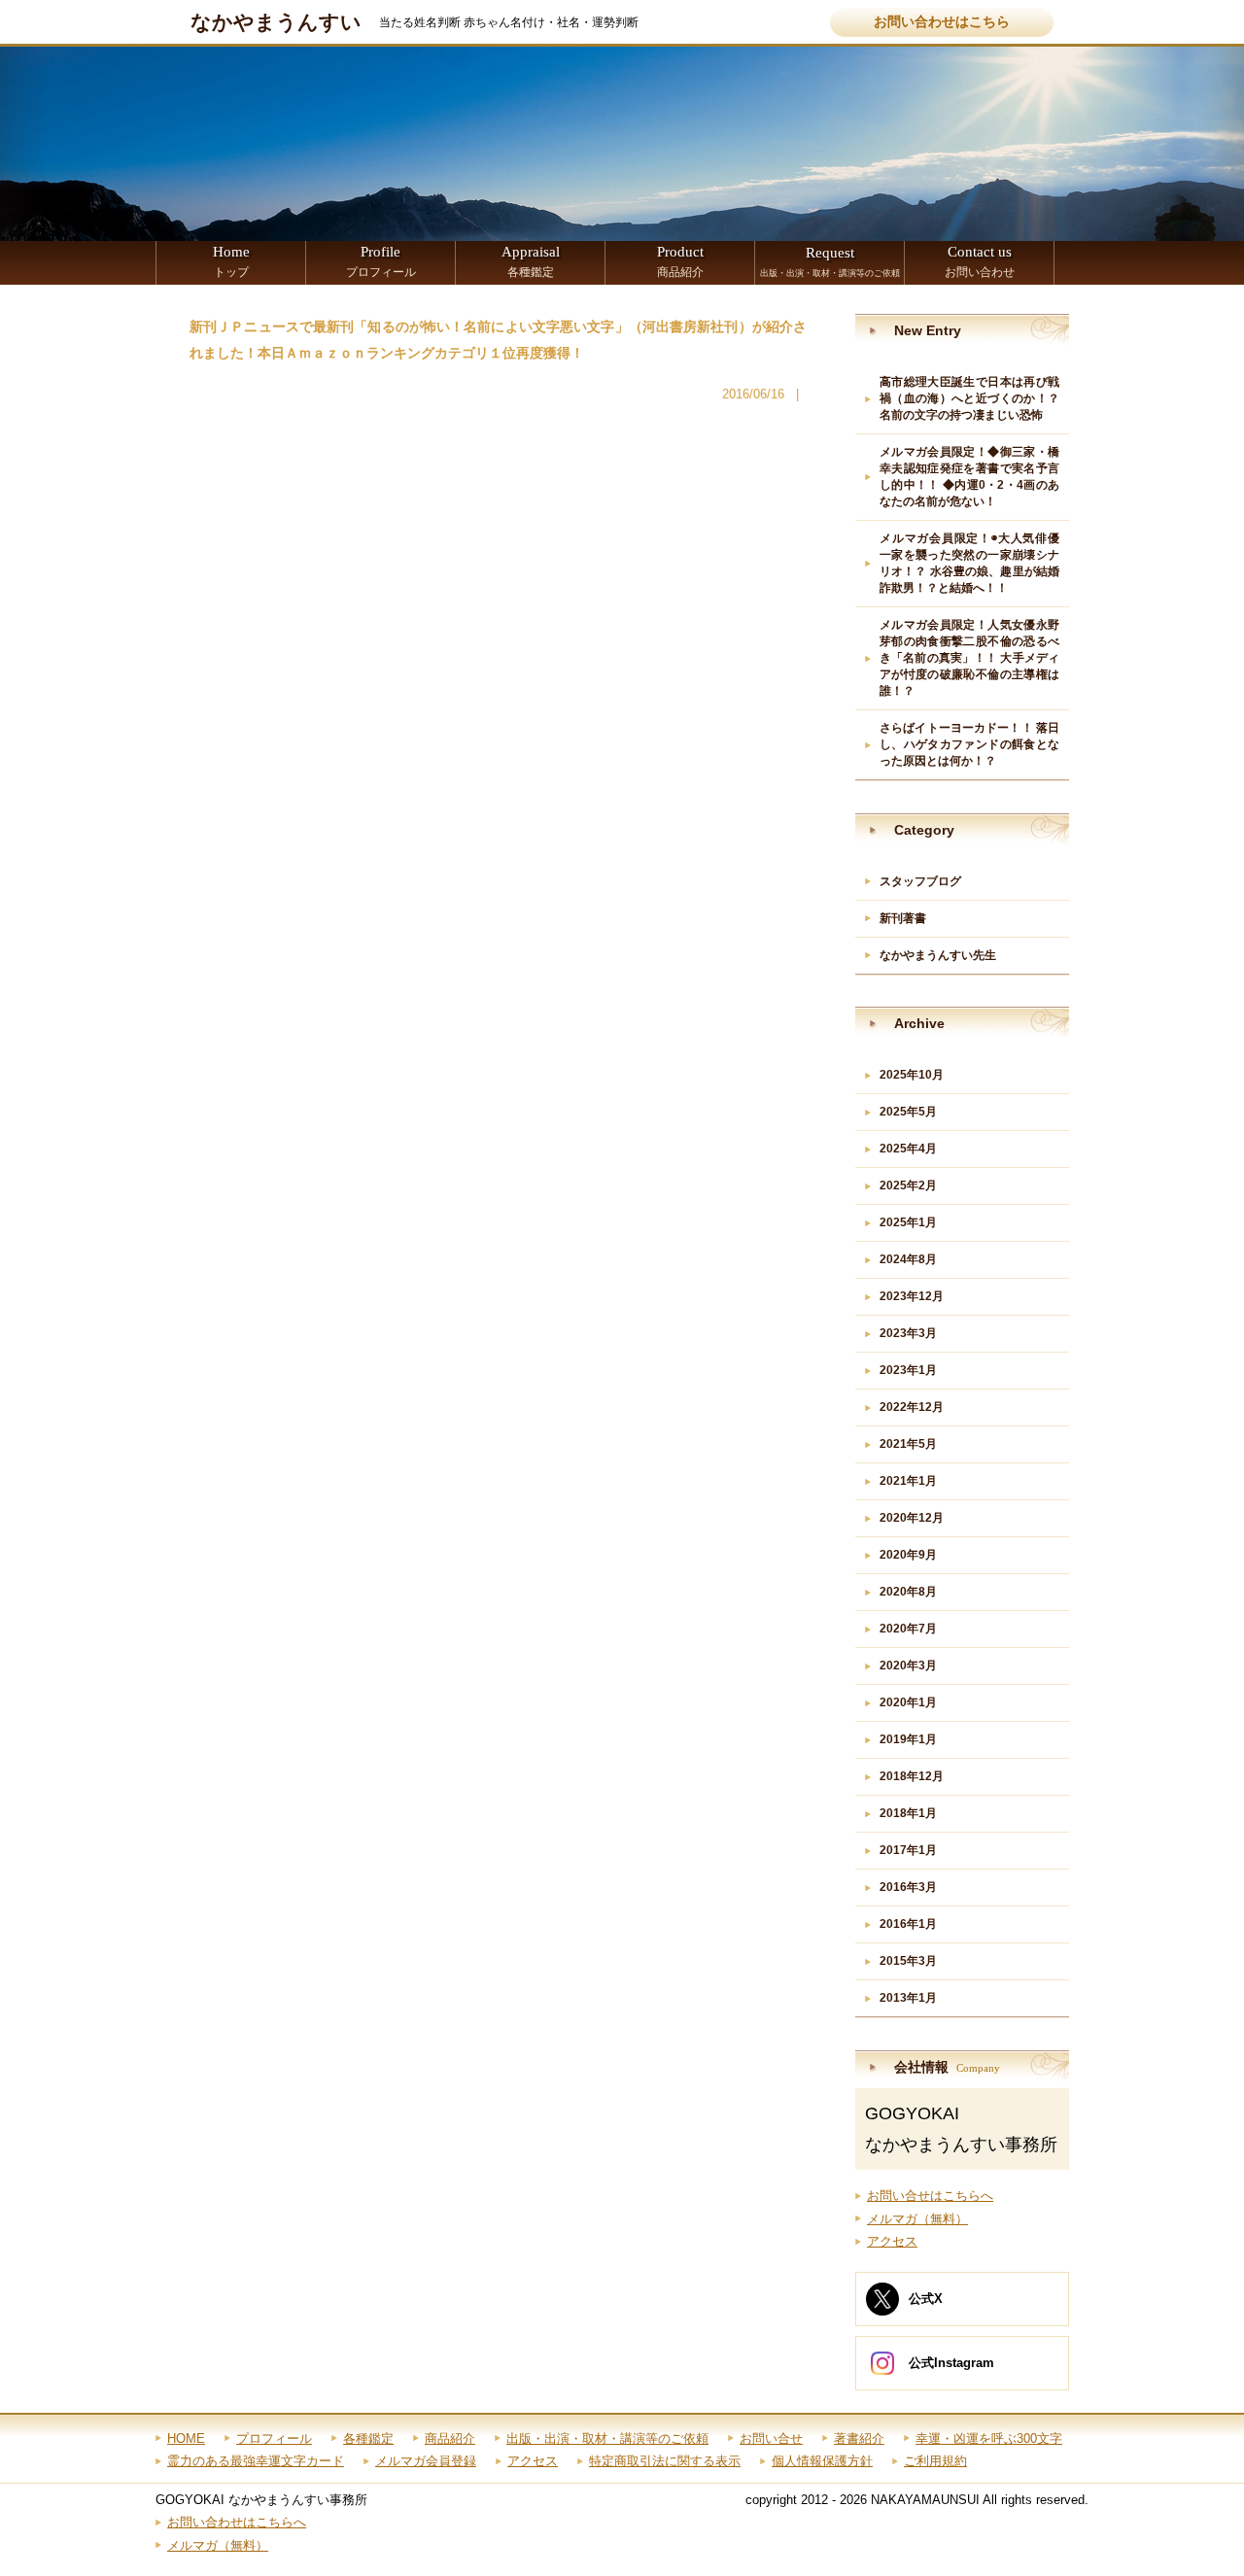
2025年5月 (908, 1112)
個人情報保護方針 (822, 2461)
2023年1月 (908, 1370)
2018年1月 (908, 1813)
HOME (186, 2439)
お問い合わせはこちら (942, 22)
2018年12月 (912, 1776)
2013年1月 (908, 1998)
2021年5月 (908, 1444)
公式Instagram (951, 2363)
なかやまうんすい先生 (938, 955)
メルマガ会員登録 (426, 2461)
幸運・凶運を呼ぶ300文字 (989, 2439)
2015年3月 (908, 1961)
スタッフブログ (920, 881)
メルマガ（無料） (917, 2219)
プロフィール (381, 261)
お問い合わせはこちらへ (237, 2522)
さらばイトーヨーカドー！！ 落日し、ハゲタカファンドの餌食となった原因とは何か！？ (969, 744)
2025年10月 (912, 1075)
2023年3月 (908, 1333)
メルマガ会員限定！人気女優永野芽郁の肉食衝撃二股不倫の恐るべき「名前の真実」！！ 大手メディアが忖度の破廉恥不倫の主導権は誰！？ (969, 658)
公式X (926, 2299)
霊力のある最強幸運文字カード (256, 2461)
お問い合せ (771, 2439)
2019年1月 (908, 1739)
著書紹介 (859, 2439)
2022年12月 (912, 1407)
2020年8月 (908, 1592)
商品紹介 (680, 261)
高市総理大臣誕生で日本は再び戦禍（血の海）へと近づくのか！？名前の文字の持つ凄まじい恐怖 (969, 398)
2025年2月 (908, 1185)
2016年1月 (908, 1924)
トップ (231, 261)
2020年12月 (912, 1518)
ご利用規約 (935, 2461)
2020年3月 (908, 1666)
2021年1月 (908, 1481)
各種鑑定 (531, 261)
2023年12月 (912, 1296)
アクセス (892, 2241)
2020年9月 (908, 1555)
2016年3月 (908, 1887)
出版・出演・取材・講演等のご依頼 (830, 261)
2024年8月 (908, 1259)
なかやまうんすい (276, 22)
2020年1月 (908, 1702)
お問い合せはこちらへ (930, 2196)
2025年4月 (908, 1149)
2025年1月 (908, 1222)
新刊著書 (903, 918)
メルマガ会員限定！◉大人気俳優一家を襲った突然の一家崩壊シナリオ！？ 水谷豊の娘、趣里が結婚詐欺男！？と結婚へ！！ (969, 563)
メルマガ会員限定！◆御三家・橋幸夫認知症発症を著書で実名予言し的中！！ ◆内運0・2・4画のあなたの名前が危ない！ (969, 477)
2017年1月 (908, 1850)
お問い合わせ (980, 261)
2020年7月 (908, 1629)
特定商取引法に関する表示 (665, 2461)
